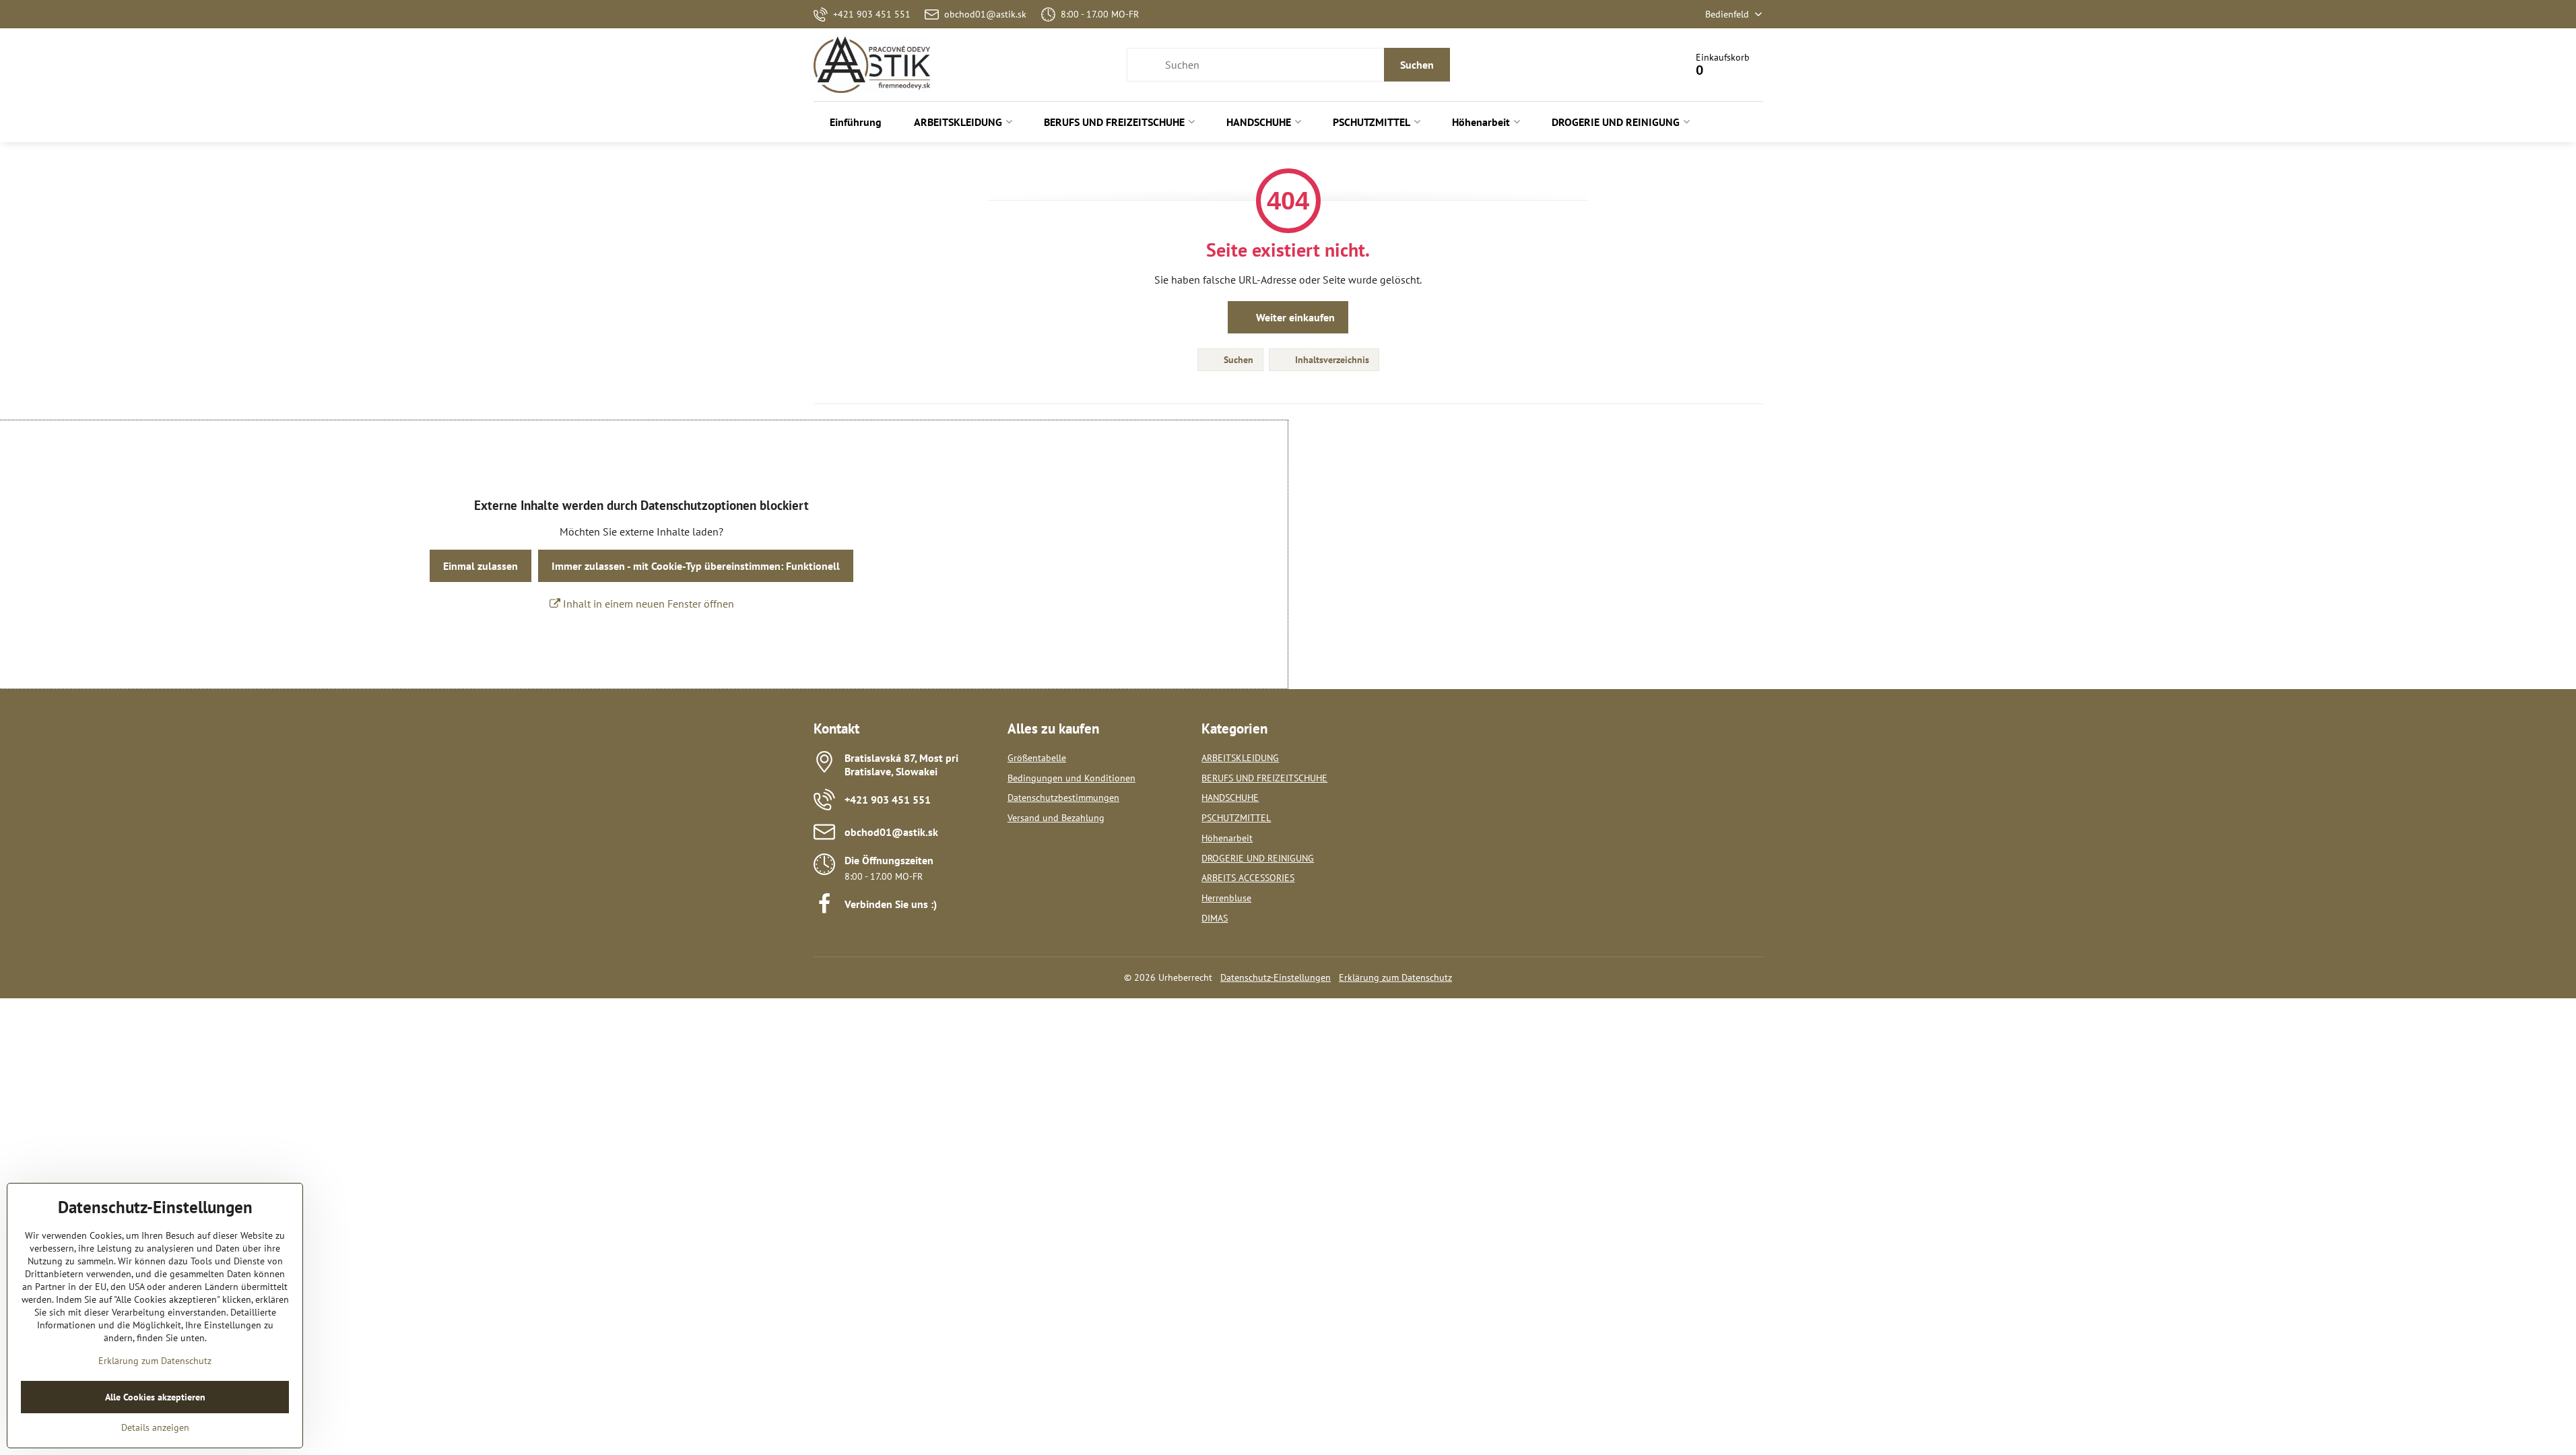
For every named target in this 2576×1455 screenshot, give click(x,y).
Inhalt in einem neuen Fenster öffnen (647, 604)
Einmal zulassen (481, 566)
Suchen (1417, 65)
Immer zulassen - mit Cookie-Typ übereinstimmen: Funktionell (696, 566)
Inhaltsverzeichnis (1331, 360)
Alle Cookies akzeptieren (155, 1397)
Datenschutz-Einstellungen (1276, 977)
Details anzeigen (155, 1427)
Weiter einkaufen (1294, 317)
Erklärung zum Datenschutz (1395, 977)
